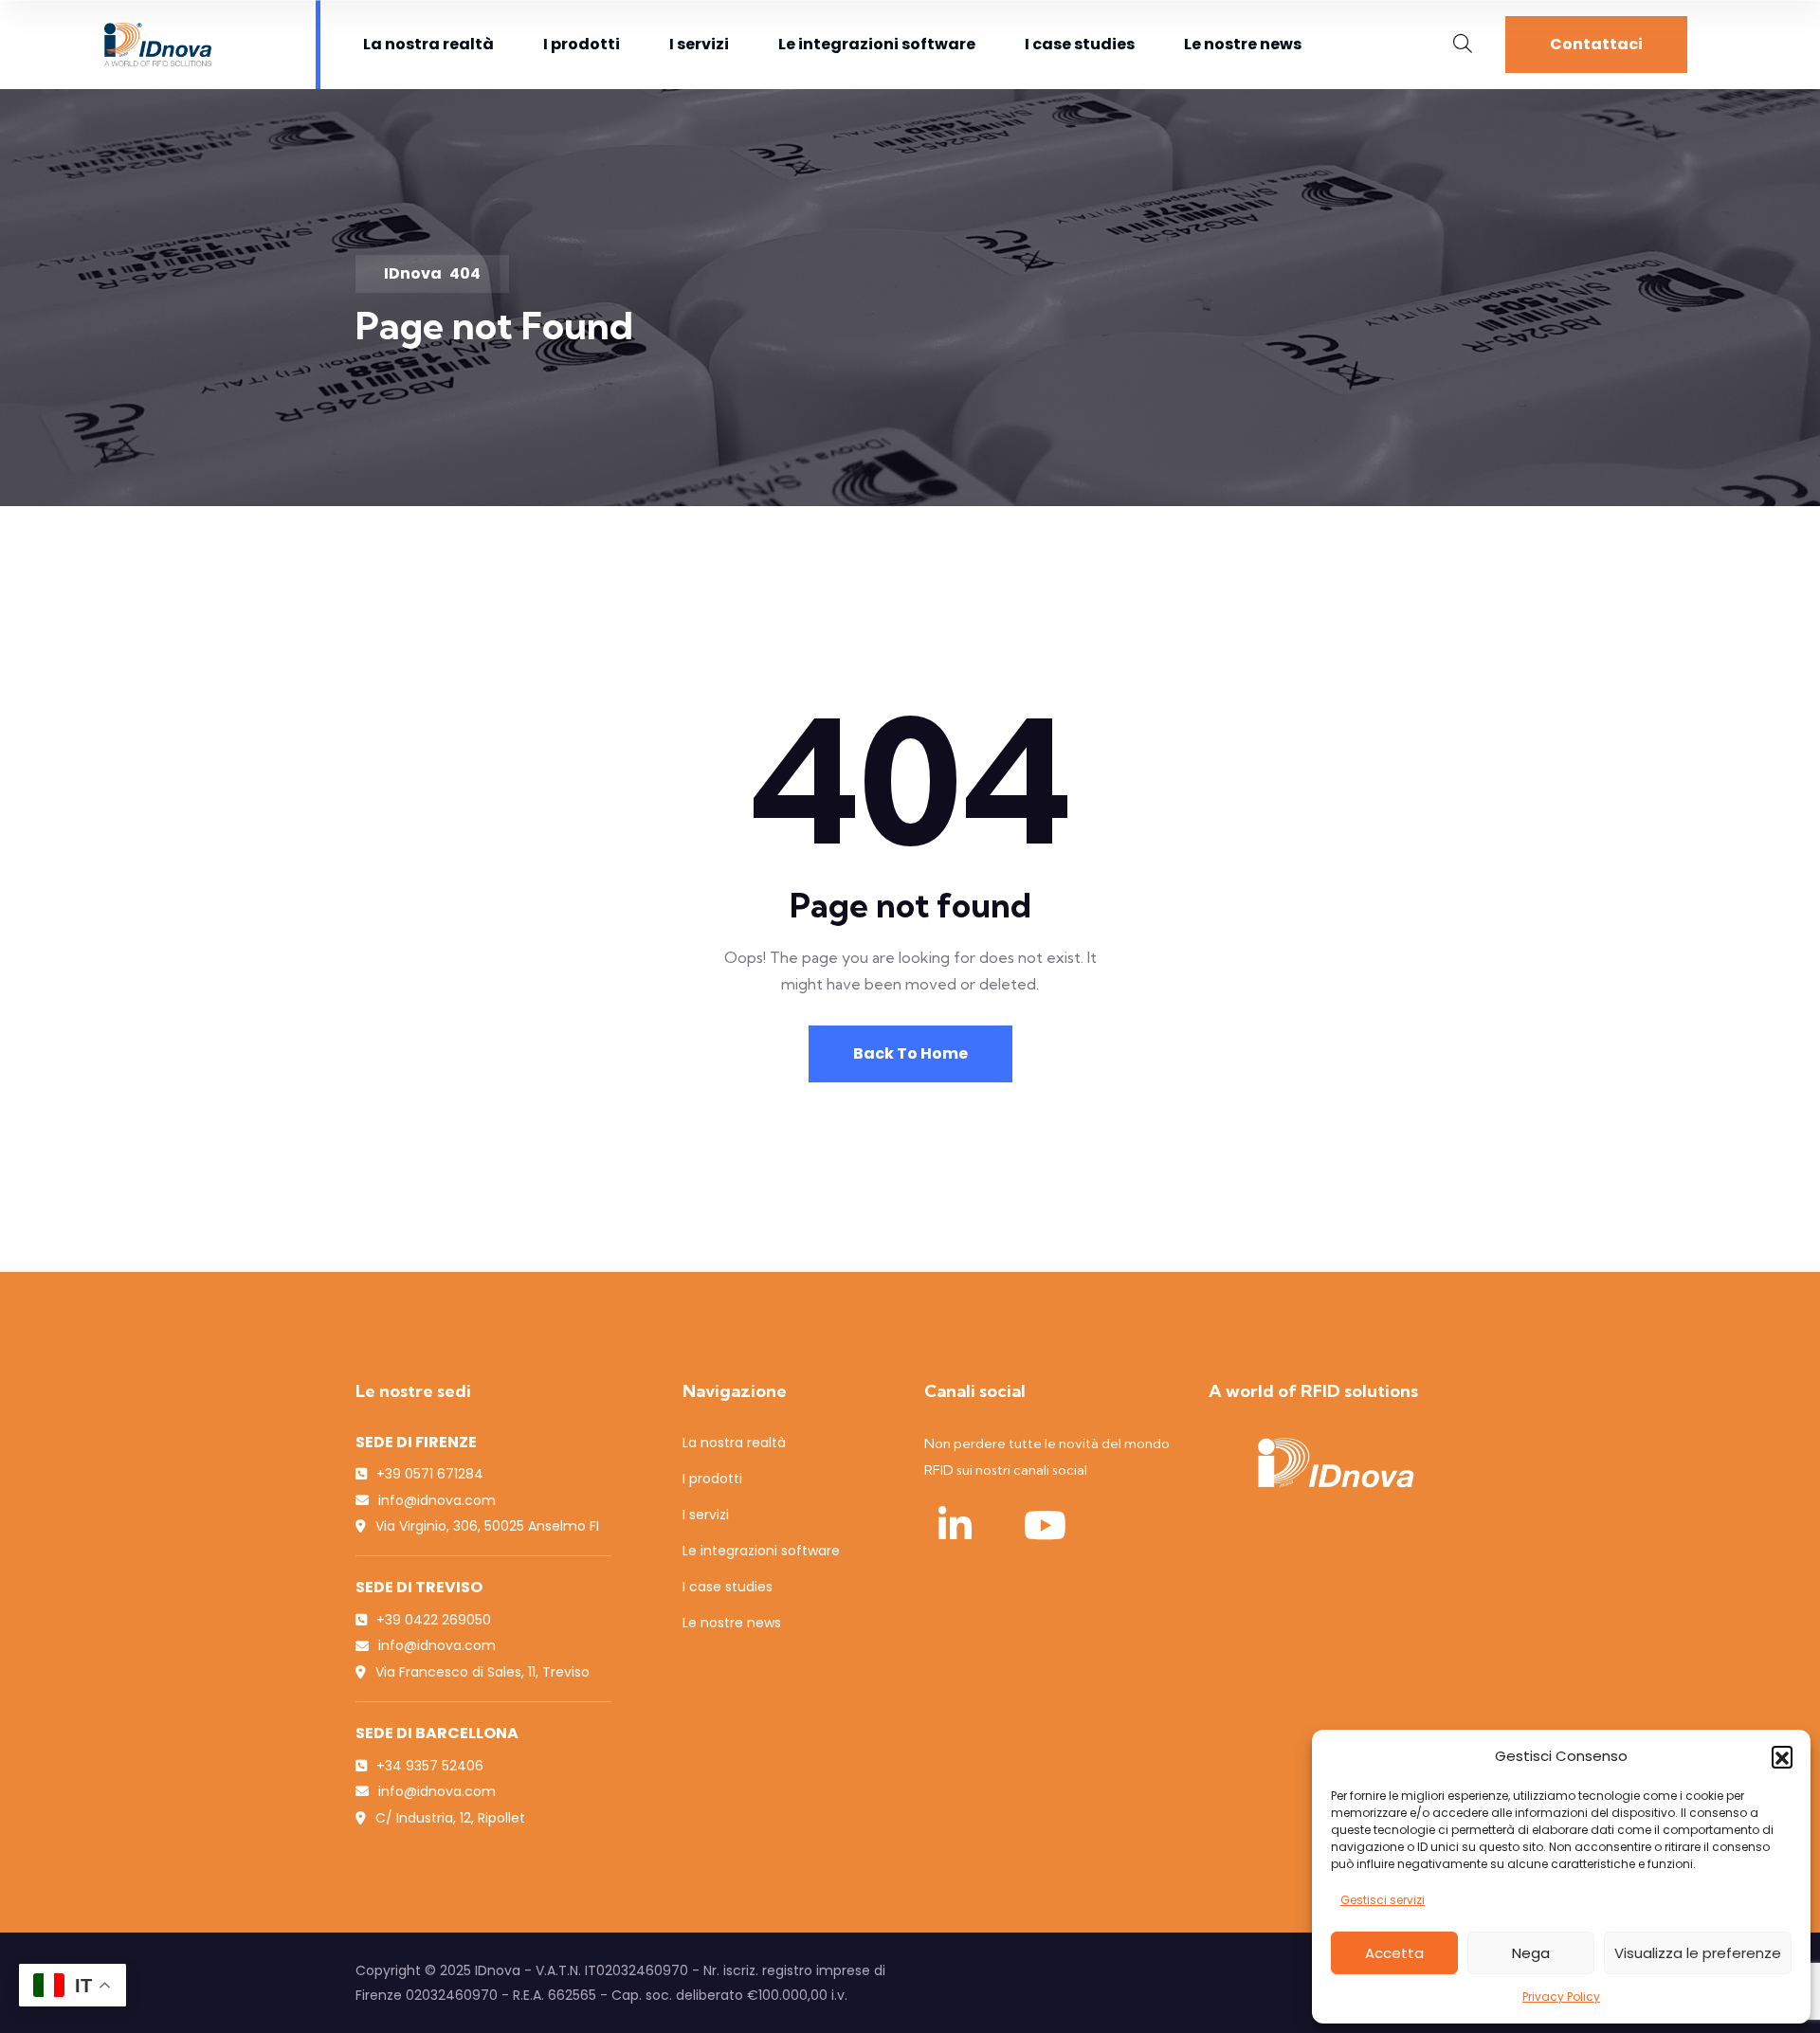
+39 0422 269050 (434, 1620)
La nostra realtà (428, 44)
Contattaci (1596, 44)
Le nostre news (1243, 44)
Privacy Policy (1561, 1997)
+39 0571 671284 (430, 1474)
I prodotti (582, 44)
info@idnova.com (437, 1500)
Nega (1531, 1953)
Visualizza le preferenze (1698, 1953)
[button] (1782, 1756)
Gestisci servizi (1383, 1900)
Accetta (1394, 1953)
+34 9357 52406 (430, 1766)
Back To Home (910, 1053)
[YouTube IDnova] (1045, 1525)
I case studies (1080, 44)
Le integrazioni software (877, 44)
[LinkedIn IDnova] (955, 1525)
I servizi (699, 44)
